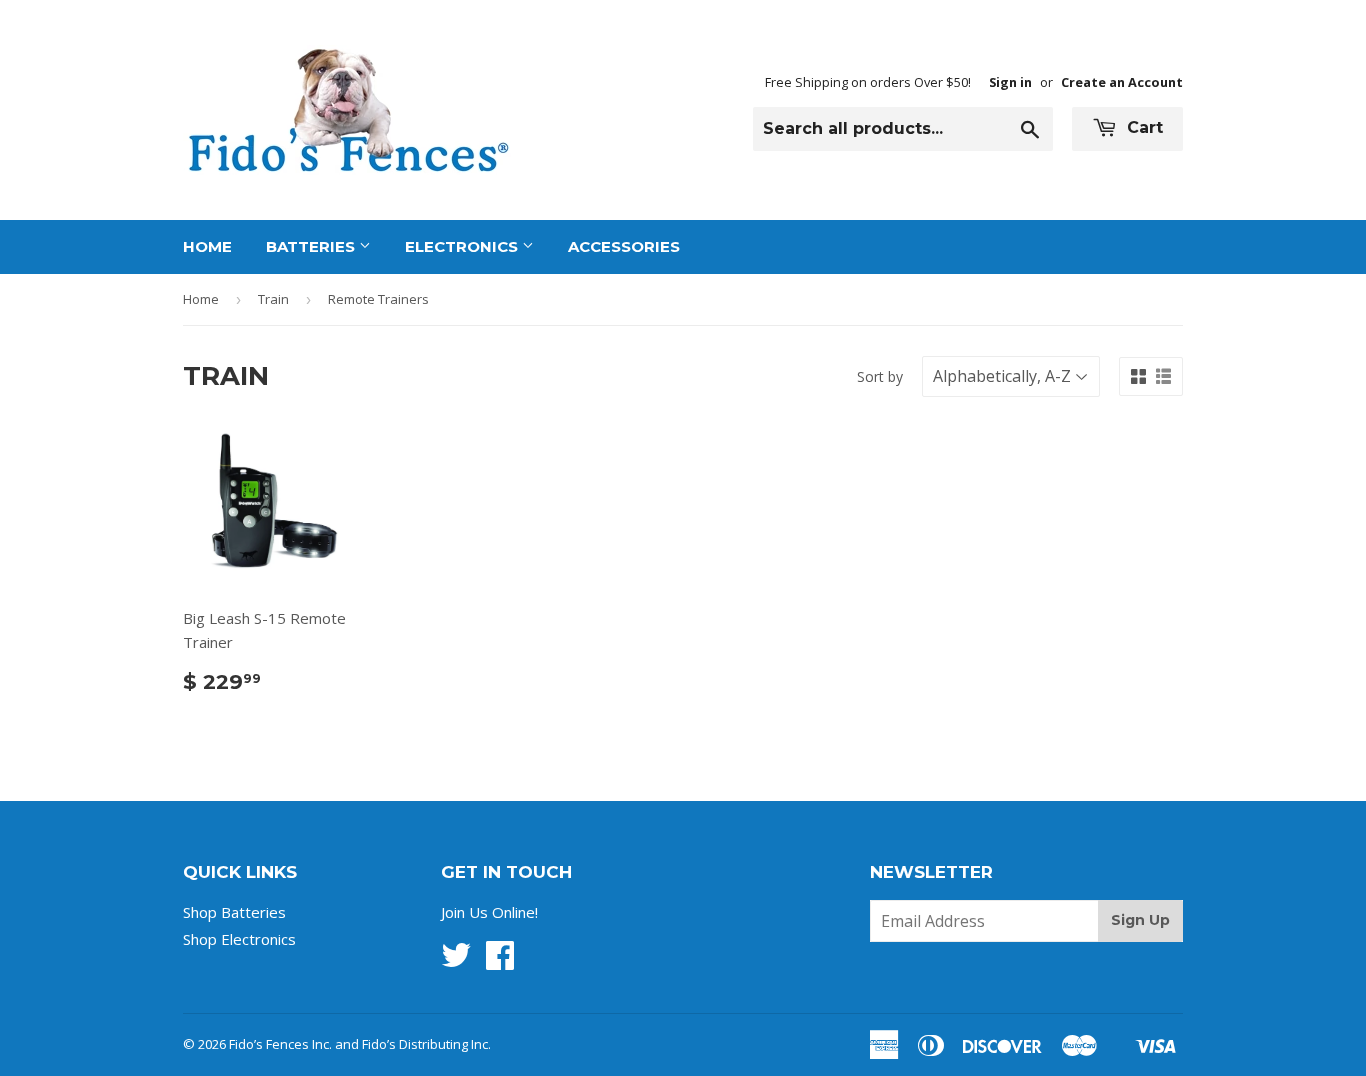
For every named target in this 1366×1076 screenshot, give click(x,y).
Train (273, 299)
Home (207, 246)
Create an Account (1122, 82)
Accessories (624, 246)
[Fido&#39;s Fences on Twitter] (456, 961)
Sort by (880, 376)
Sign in (1010, 82)
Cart (1142, 127)
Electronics (463, 246)
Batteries (312, 246)
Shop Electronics (239, 939)
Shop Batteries (234, 912)
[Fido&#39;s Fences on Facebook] (500, 961)
